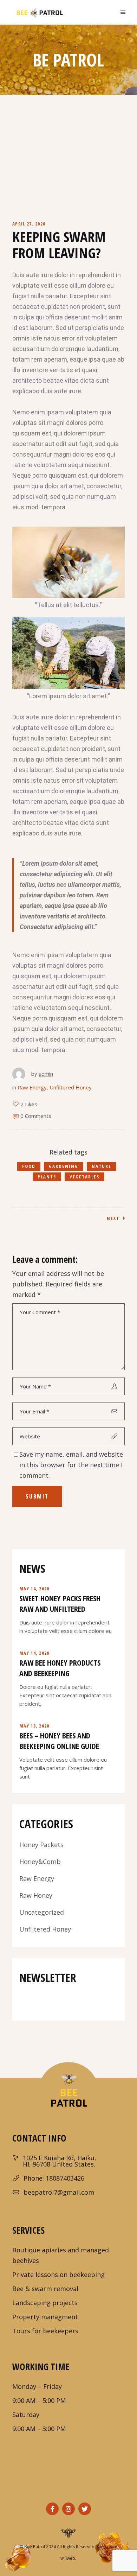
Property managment (45, 2317)
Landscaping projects (45, 2303)
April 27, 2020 (29, 224)
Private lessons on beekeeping (58, 2275)
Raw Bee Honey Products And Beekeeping (60, 1668)
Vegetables (84, 1177)
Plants (47, 1177)
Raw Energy (32, 1087)
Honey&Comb (40, 1862)
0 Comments (36, 1116)
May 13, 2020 (34, 1726)
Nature (102, 1166)
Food (29, 1166)
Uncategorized (42, 1912)
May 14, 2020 (34, 1589)
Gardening (64, 1166)
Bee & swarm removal (45, 2289)
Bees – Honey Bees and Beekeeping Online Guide (59, 1741)
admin (46, 1074)
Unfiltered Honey (71, 1087)
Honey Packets (41, 1845)
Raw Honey (36, 1895)
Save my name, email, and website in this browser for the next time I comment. (71, 1465)
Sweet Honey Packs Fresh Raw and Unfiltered (60, 1603)
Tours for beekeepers (45, 2331)
